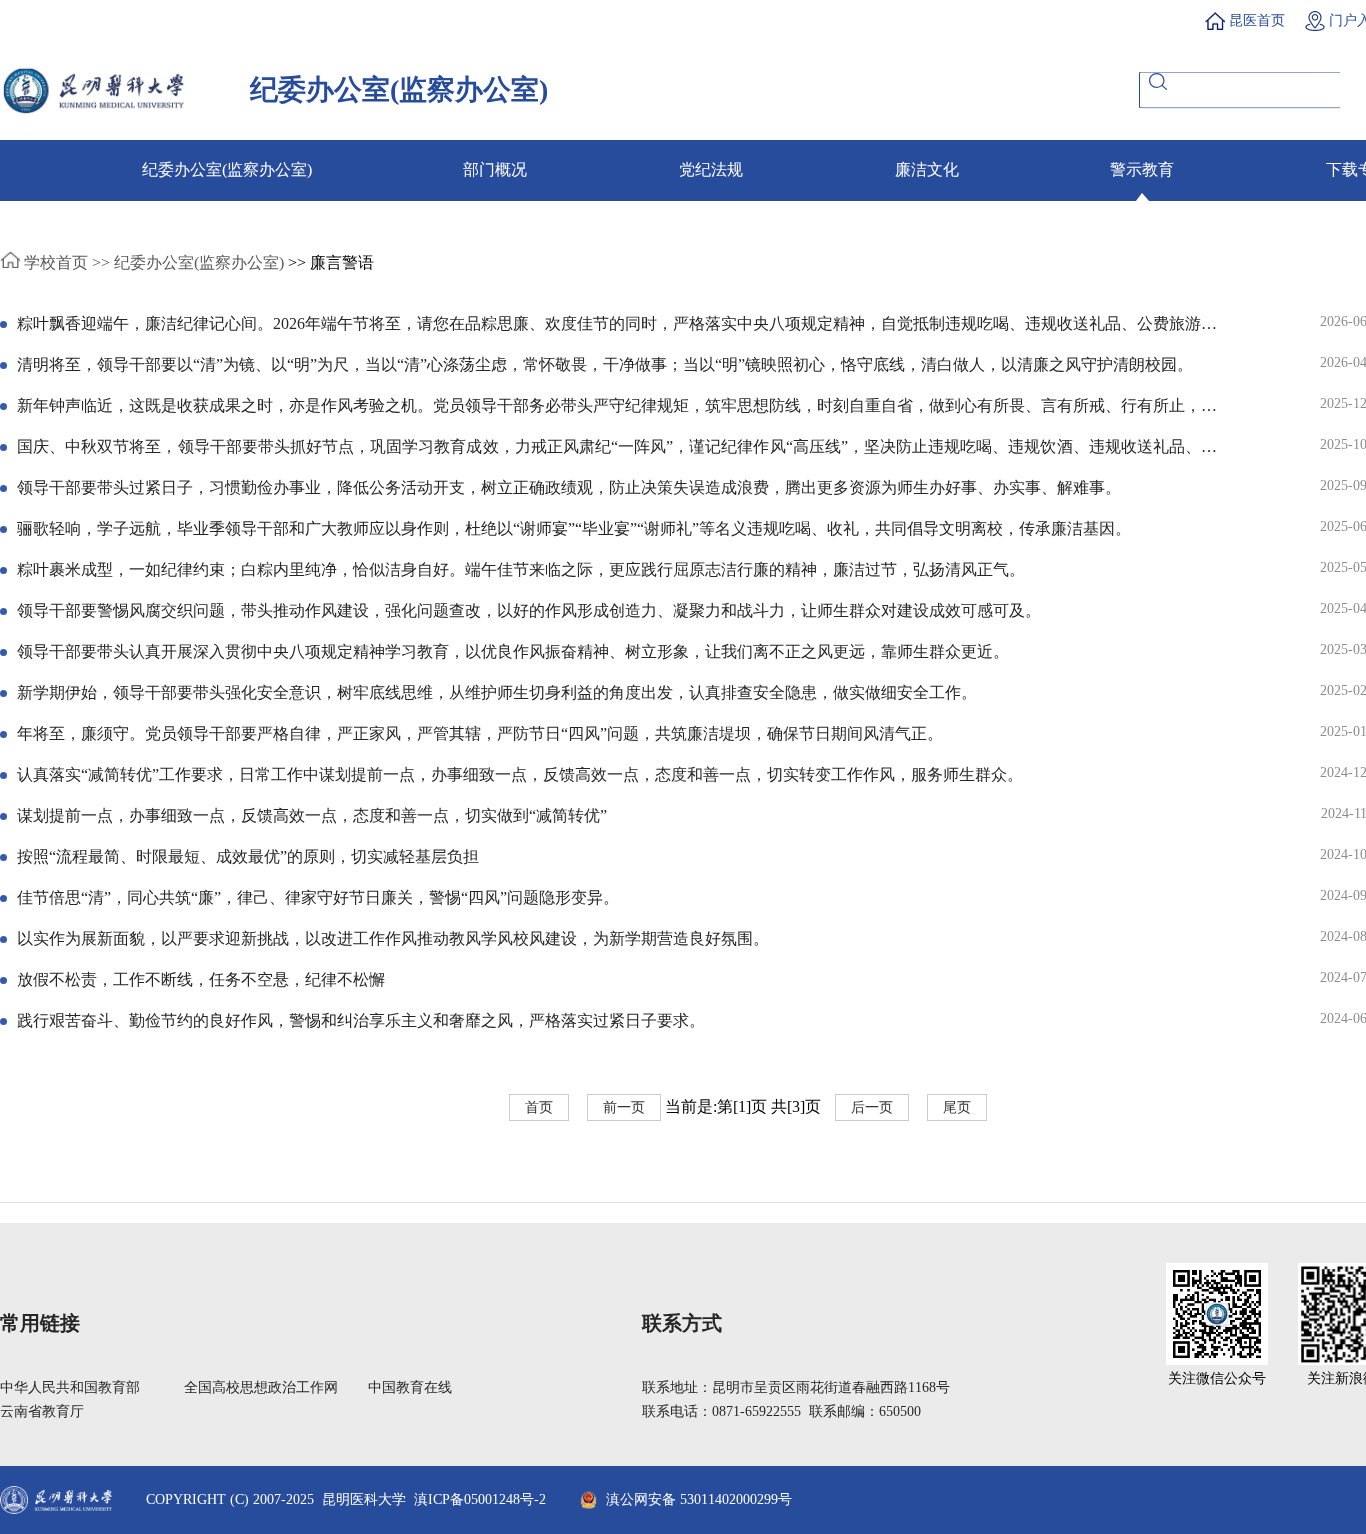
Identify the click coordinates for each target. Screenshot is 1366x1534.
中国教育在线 (410, 1387)
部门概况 (495, 169)
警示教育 (1142, 169)
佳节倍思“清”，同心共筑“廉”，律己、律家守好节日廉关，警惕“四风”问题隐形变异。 (318, 897)
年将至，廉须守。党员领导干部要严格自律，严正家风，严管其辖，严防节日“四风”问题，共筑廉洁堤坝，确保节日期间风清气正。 (480, 733)
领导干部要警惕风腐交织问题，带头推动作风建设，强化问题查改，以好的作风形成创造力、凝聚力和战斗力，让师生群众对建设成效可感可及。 (529, 610)
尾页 (957, 1107)
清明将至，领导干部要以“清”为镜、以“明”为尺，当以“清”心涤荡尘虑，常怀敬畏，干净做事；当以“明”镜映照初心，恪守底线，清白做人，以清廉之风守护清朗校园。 (605, 364)
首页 (539, 1107)
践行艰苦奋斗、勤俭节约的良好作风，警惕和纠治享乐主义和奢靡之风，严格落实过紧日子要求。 (361, 1020)
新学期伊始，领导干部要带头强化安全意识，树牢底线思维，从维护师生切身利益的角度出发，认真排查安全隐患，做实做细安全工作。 (497, 692)
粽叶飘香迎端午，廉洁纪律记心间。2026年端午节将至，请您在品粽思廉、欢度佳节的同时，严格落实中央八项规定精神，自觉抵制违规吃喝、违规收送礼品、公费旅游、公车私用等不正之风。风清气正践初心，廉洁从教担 (617, 325)
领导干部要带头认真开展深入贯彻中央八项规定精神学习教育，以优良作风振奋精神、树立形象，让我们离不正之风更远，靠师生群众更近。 (513, 651)
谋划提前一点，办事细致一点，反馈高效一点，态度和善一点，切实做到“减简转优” (312, 815)
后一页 (872, 1107)
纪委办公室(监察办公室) (227, 169)
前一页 (624, 1107)
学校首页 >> (65, 262)
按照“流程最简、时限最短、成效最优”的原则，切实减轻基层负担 (248, 856)
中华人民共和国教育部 (70, 1387)
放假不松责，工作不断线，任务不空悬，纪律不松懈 (201, 979)
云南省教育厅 (42, 1411)
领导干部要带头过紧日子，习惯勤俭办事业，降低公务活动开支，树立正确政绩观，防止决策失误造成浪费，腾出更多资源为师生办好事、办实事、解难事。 (569, 487)
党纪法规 (711, 169)
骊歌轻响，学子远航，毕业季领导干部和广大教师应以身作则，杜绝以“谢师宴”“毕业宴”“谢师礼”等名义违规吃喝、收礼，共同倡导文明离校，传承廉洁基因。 (574, 528)
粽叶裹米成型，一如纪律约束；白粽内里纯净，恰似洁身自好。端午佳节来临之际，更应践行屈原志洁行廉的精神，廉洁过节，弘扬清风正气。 (521, 569)
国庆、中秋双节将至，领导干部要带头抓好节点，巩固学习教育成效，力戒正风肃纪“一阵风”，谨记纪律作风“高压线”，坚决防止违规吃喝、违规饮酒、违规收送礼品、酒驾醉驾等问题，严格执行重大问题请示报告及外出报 (617, 448)
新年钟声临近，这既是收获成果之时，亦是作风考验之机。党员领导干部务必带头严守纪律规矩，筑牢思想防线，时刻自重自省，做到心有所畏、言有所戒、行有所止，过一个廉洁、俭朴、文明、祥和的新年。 (617, 407)
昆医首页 (1257, 20)
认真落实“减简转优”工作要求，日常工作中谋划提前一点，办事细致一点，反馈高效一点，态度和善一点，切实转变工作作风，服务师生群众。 (520, 774)
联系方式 (682, 1323)
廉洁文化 (927, 169)
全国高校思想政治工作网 (261, 1387)
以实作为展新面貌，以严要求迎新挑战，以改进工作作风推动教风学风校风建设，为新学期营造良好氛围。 (393, 938)
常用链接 (40, 1323)
